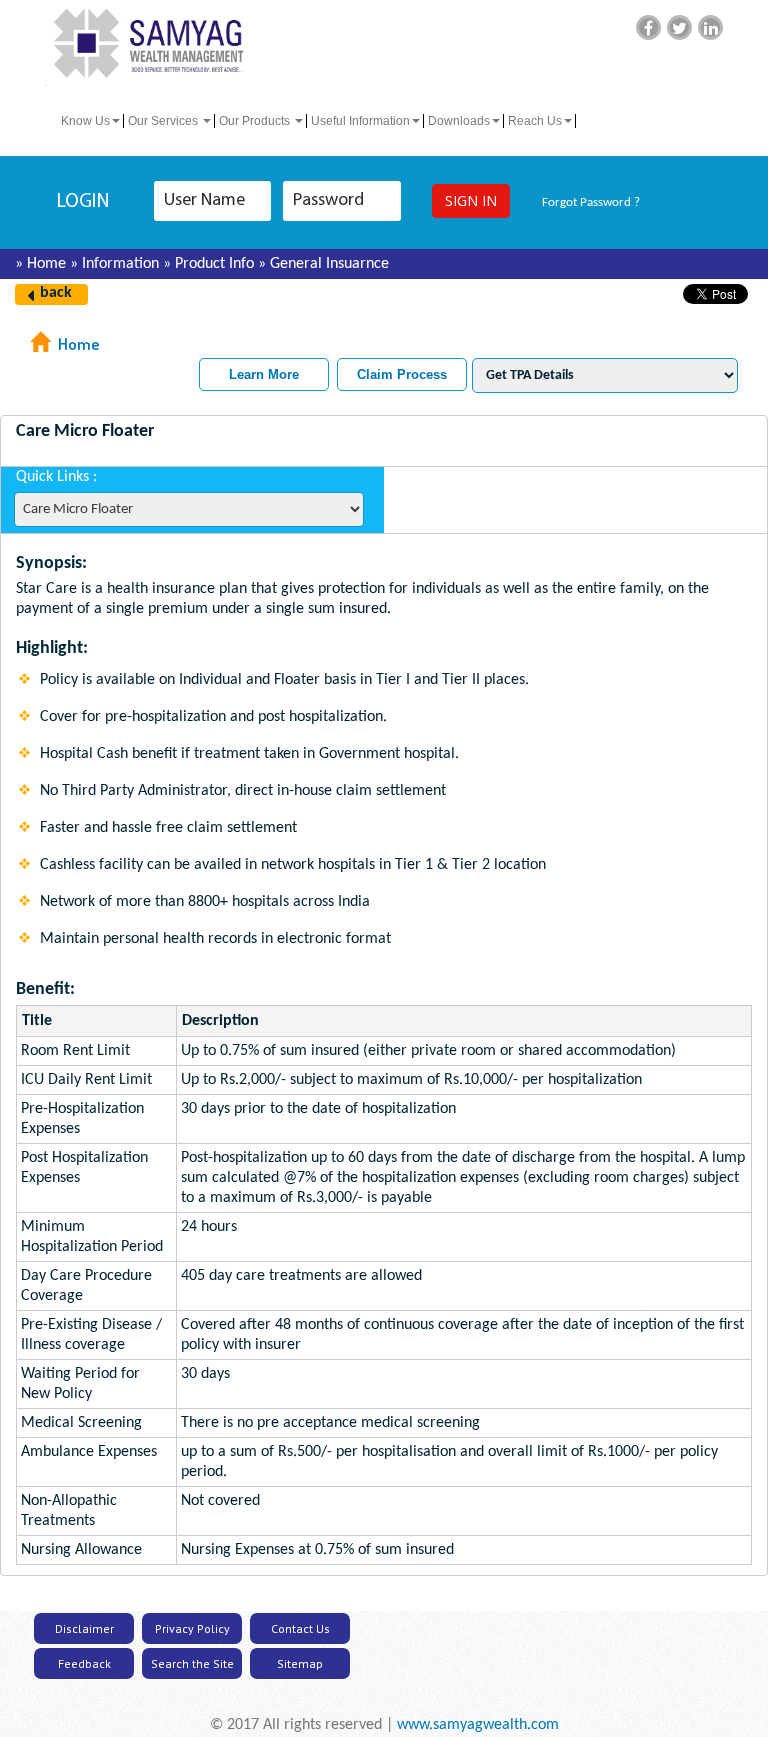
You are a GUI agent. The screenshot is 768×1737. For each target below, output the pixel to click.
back (56, 293)
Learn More (264, 374)
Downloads (459, 121)
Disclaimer (84, 1628)
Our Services (164, 121)
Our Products (256, 121)
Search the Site (192, 1663)
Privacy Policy (192, 1628)
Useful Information (360, 121)
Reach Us (535, 121)
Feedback (84, 1663)
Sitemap (300, 1663)
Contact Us (300, 1628)
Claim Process (402, 374)
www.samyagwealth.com (478, 1725)
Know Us (85, 121)
